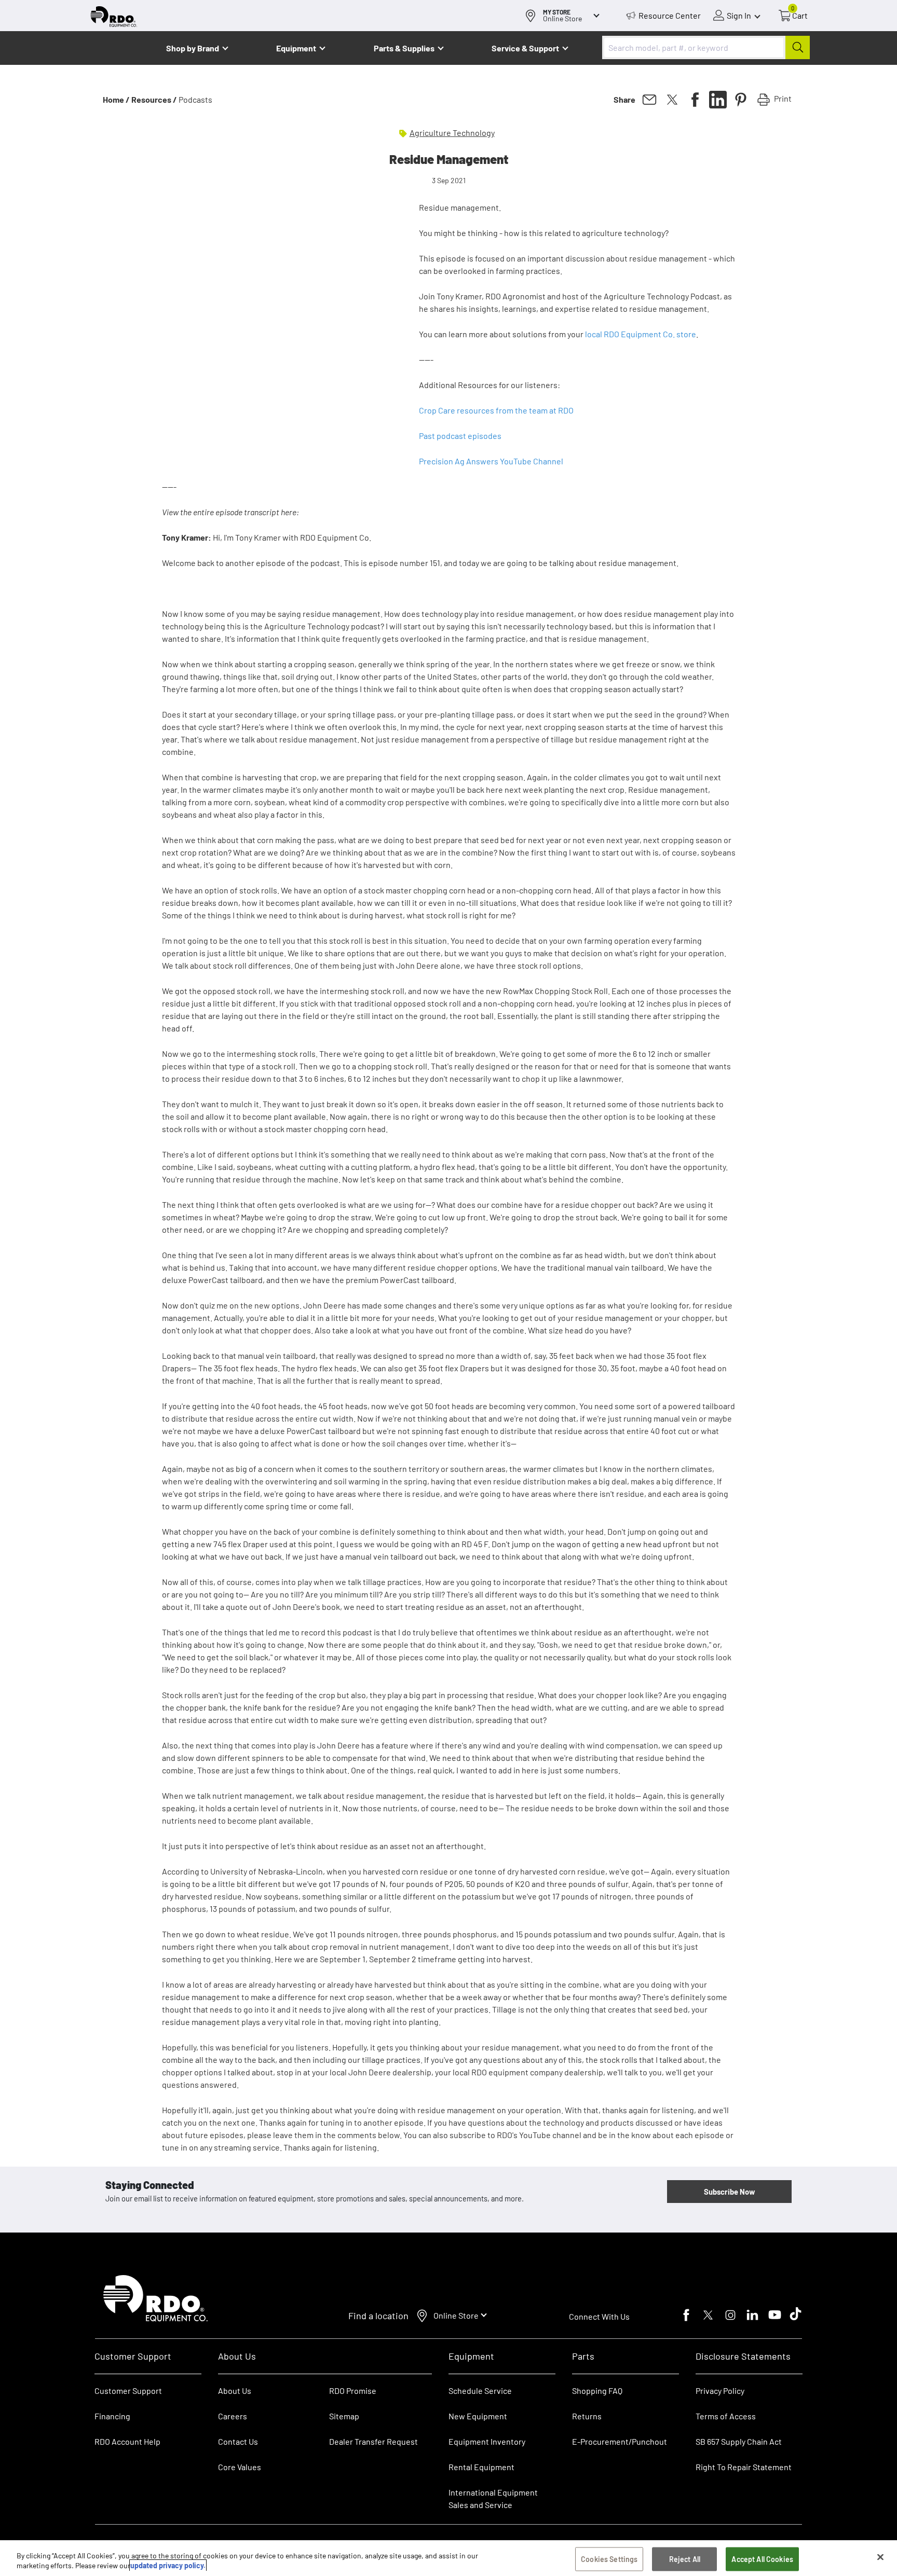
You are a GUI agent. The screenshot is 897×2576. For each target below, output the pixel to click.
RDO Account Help (127, 2441)
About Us (235, 2391)
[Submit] (798, 47)
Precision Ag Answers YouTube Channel (491, 461)
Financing (112, 2416)
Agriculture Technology (452, 133)
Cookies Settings (609, 2559)
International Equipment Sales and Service (493, 2498)
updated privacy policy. (168, 2565)
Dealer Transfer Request (373, 2441)
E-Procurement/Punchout (620, 2441)
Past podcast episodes (460, 436)
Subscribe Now (729, 2192)
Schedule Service (480, 2391)
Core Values (240, 2467)
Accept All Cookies (762, 2559)
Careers (233, 2416)
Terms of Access (726, 2416)
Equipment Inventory (487, 2441)
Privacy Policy (720, 2391)
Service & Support (525, 48)
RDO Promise (353, 2391)
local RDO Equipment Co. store (641, 334)
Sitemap (344, 2416)
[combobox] (706, 47)
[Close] (880, 2557)
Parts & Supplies (404, 48)
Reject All (685, 2559)
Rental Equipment (482, 2467)
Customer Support (128, 2391)
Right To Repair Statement (744, 2467)
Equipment (296, 48)
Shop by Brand (193, 48)
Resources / (154, 99)
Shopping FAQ (597, 2391)
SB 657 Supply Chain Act (739, 2441)
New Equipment (478, 2416)
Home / (116, 99)
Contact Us (238, 2441)
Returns (587, 2416)
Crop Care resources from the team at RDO (496, 410)
